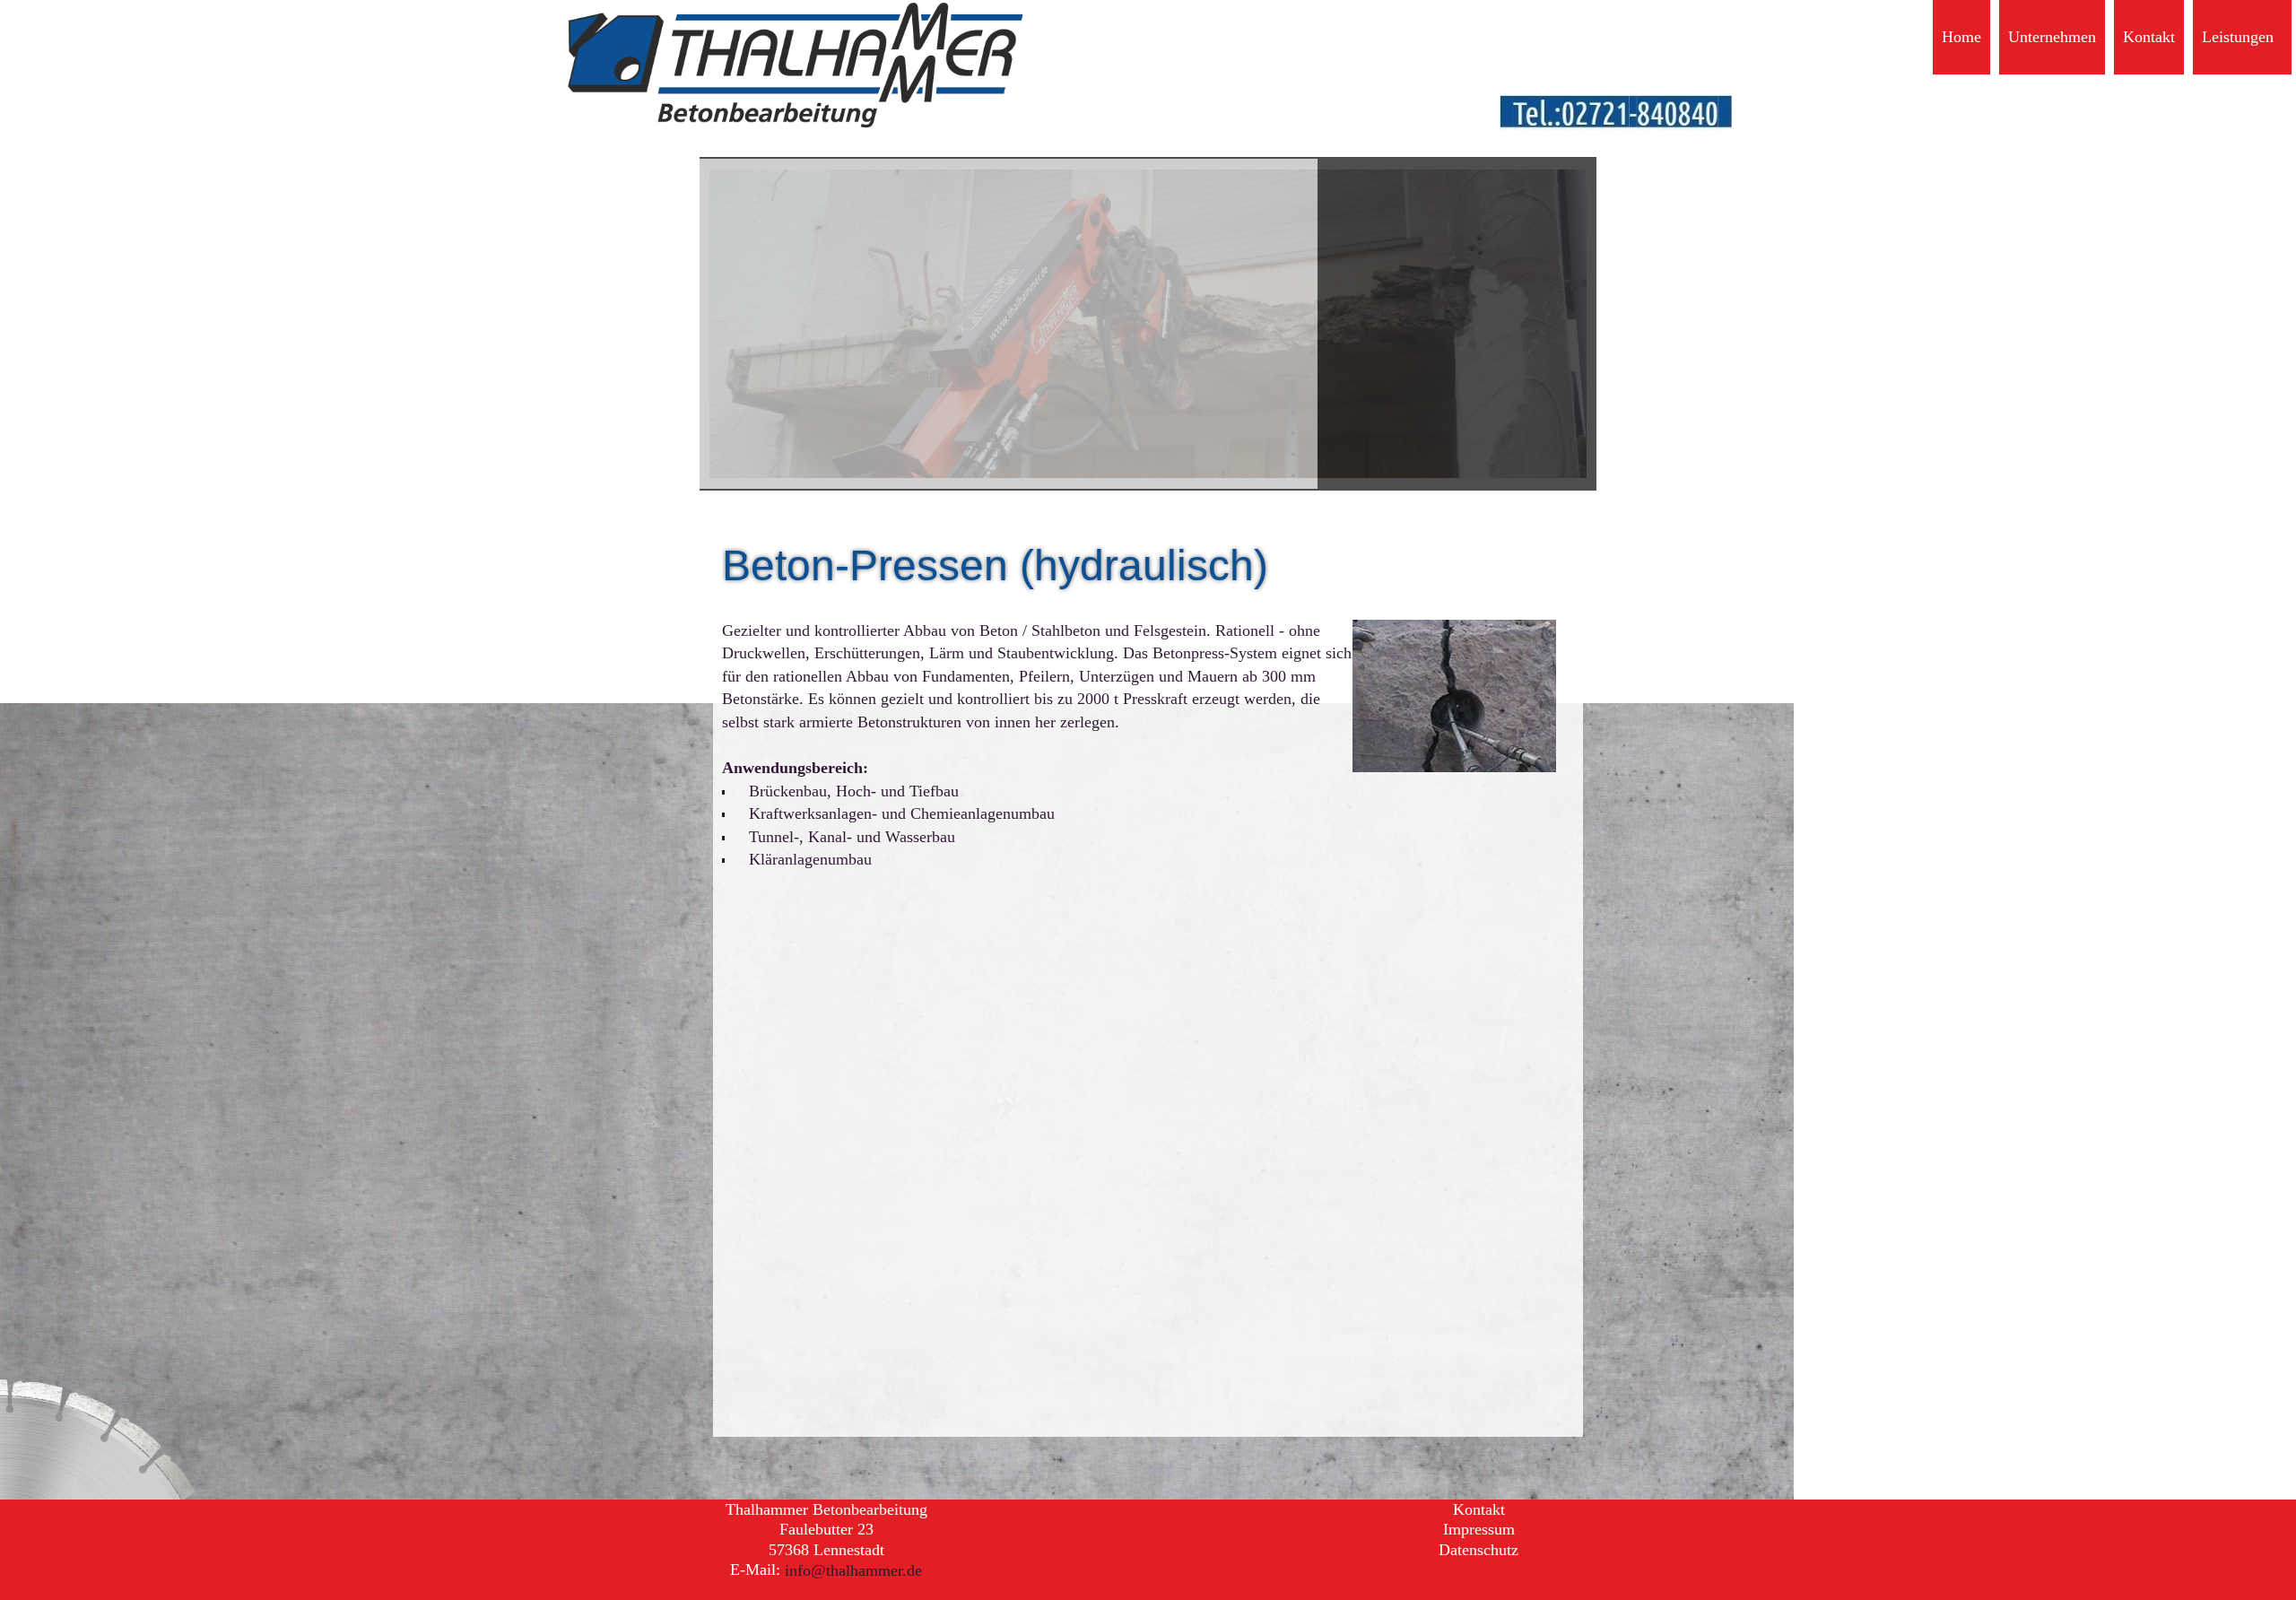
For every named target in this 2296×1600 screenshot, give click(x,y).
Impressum (1479, 1530)
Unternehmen (2052, 37)
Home (1961, 37)
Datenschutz (1478, 1550)
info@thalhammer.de (853, 1570)
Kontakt (2149, 37)
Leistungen (2238, 37)
